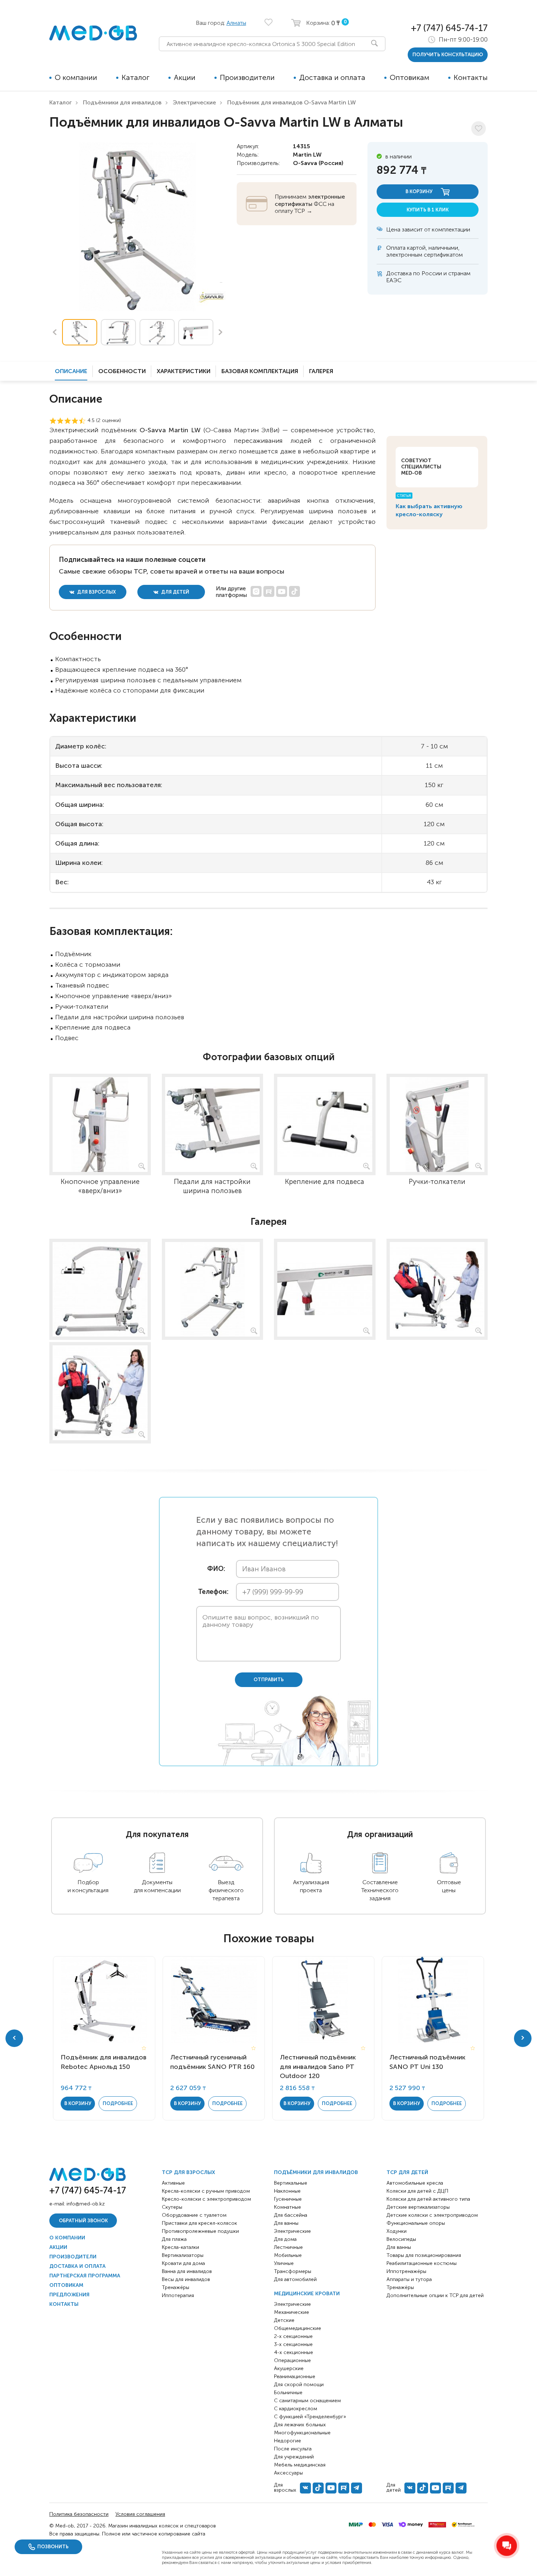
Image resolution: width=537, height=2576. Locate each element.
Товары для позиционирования (424, 2255)
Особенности (122, 371)
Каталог (136, 77)
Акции (185, 77)
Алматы (236, 23)
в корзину (420, 191)
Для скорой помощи (299, 2385)
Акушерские (289, 2368)
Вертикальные (291, 2183)
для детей (175, 592)
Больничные (288, 2393)
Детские (284, 2320)
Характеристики (184, 371)
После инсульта (293, 2449)
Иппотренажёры (406, 2271)
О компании (76, 77)
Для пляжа (174, 2239)
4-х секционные (294, 2352)
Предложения (69, 2295)
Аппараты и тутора (409, 2279)
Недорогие (287, 2441)
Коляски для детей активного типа (428, 2199)
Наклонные (287, 2191)
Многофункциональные (302, 2433)
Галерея (321, 371)
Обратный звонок (83, 2221)
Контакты (471, 77)
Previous (54, 332)
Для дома (285, 2239)
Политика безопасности (79, 2514)
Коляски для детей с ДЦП (417, 2191)
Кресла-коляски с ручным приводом (206, 2191)
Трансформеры (293, 2271)
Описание (71, 371)
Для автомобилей (295, 2279)
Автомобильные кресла (415, 2183)
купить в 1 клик (428, 210)
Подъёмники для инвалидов (122, 102)
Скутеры (172, 2207)
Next (221, 332)
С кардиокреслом (296, 2409)
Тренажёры (176, 2287)
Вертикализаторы (183, 2255)
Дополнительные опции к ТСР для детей (435, 2295)
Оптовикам (410, 77)
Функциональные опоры (416, 2223)
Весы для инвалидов (186, 2279)
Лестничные (288, 2247)
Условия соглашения (140, 2514)
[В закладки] (479, 129)
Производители (247, 77)
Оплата (396, 248)
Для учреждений (294, 2457)
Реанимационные (295, 2376)
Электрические (194, 102)
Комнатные (287, 2207)
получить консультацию (448, 55)
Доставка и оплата (332, 77)
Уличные (284, 2263)
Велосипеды (401, 2239)
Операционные (292, 2360)
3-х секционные (293, 2344)
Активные (173, 2183)
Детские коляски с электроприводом (432, 2215)
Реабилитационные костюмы (422, 2263)
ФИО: (216, 1569)
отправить (269, 1680)
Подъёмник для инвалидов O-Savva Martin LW (292, 102)
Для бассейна (291, 2215)
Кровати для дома (183, 2263)
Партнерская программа (85, 2276)
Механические (292, 2312)
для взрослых (96, 592)
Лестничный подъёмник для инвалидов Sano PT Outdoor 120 (318, 2066)
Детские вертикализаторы (418, 2207)
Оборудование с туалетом (194, 2215)
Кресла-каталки (180, 2247)
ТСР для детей (407, 2172)
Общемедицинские (298, 2328)
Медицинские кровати (307, 2294)
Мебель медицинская (300, 2465)
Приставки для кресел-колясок (199, 2223)
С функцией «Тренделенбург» (310, 2417)
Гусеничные (288, 2199)
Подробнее (118, 2103)
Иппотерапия (178, 2295)
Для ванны (286, 2223)
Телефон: (212, 1592)
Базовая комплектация (260, 371)
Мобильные (288, 2255)
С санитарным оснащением (307, 2401)
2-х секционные (293, 2336)
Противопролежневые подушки (200, 2231)
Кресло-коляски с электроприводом (206, 2199)
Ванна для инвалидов (187, 2271)
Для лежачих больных (300, 2425)
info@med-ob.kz (86, 2204)
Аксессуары (288, 2473)
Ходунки (397, 2231)
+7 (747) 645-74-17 (449, 28)
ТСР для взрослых (188, 2172)
